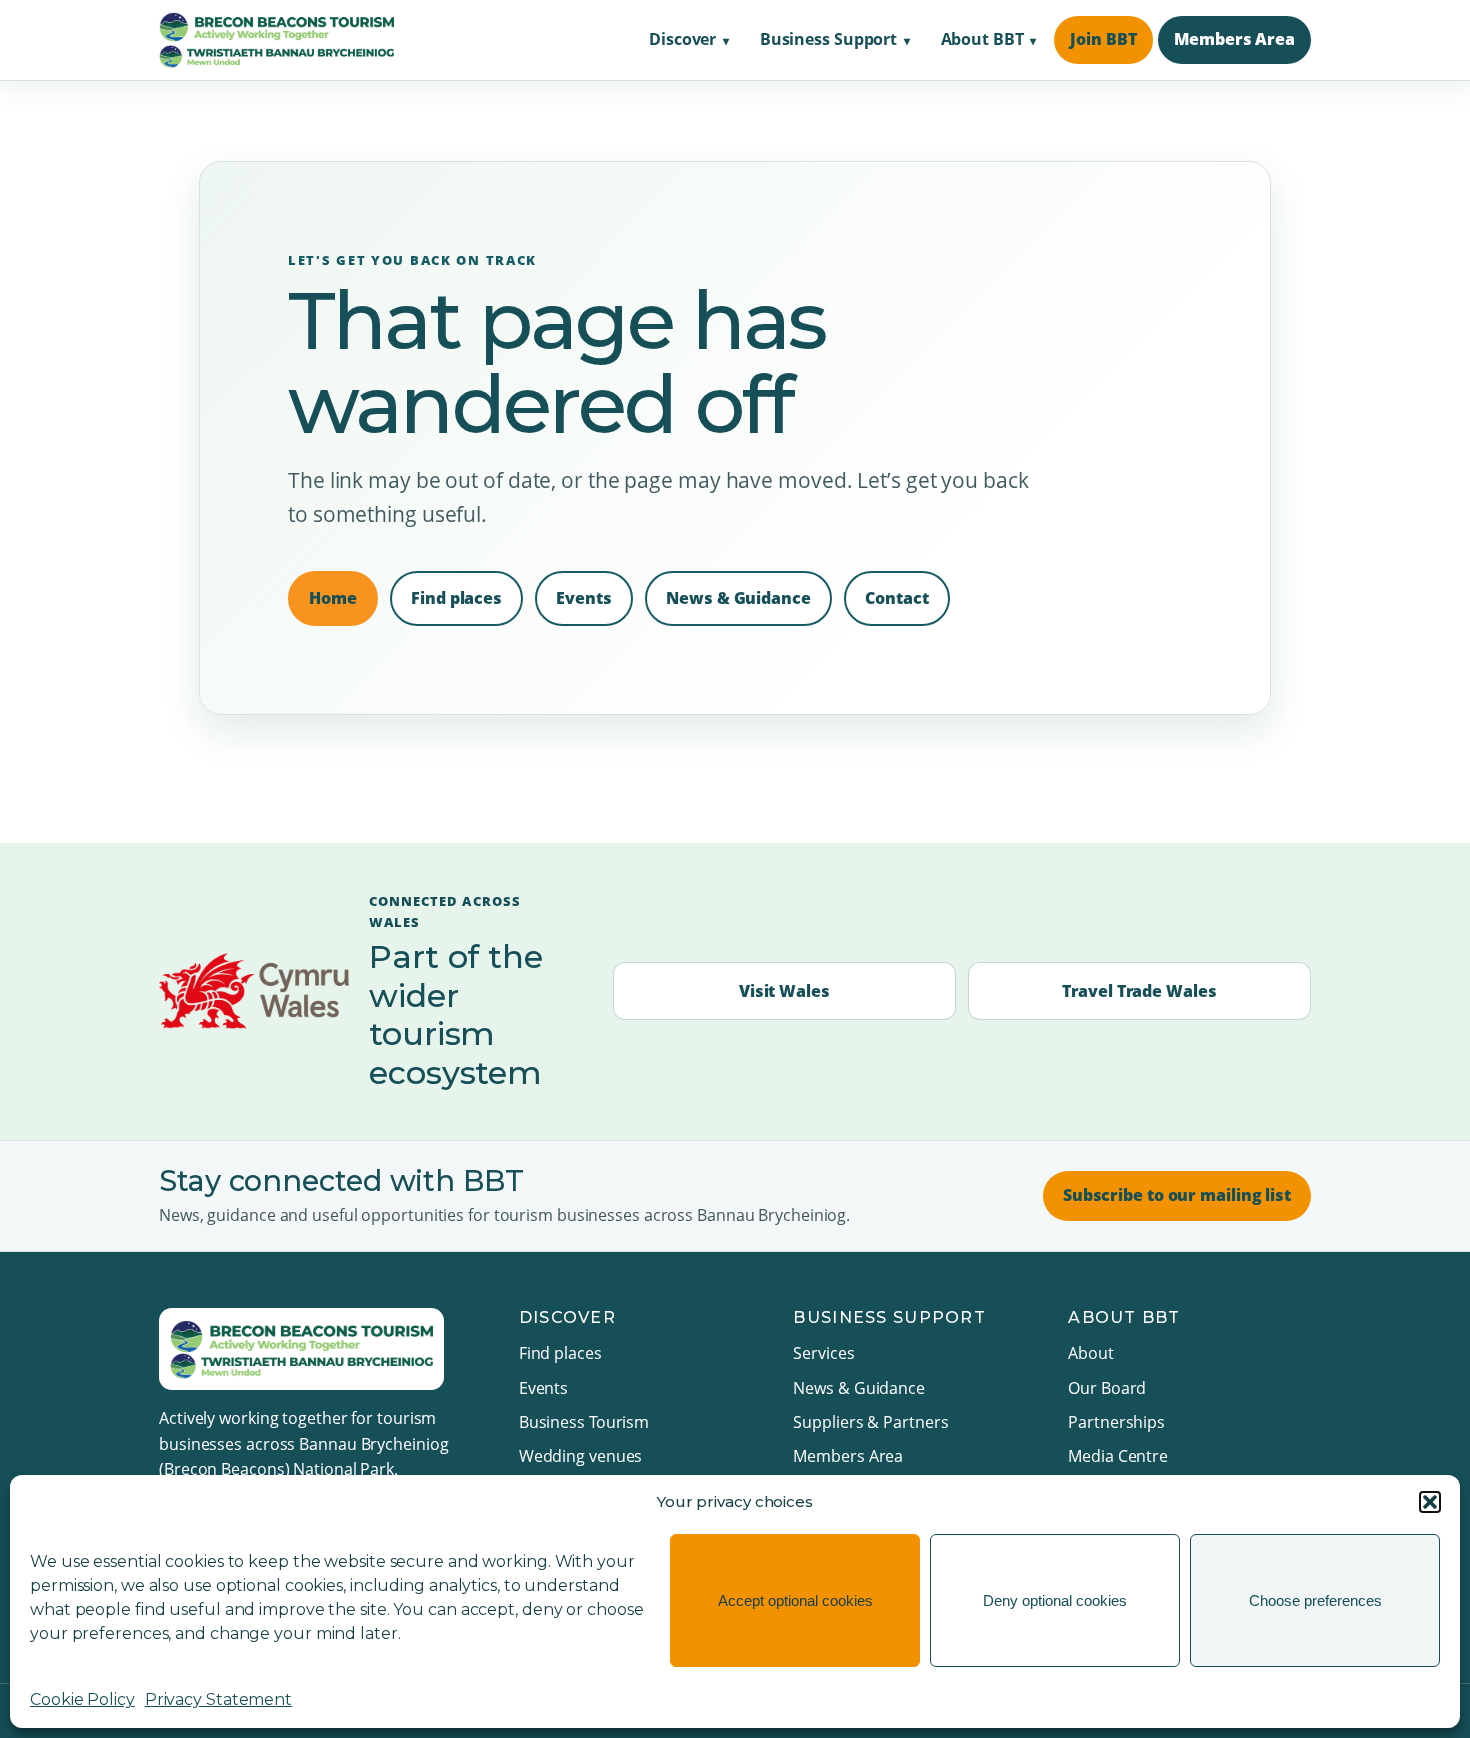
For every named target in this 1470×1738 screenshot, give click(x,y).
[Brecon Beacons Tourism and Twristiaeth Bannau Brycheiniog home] (276, 40)
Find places (456, 598)
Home (333, 598)
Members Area (1234, 39)
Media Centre (1118, 1456)
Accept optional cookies (795, 1600)
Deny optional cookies (1055, 1600)
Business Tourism (584, 1422)
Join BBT (1103, 39)
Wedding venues (581, 1456)
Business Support (828, 39)
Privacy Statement (218, 1699)
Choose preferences (1315, 1600)
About (1091, 1353)
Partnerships (1116, 1422)
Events (583, 598)
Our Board (1107, 1388)
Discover (682, 39)
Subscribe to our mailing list (1177, 1195)
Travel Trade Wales (1139, 991)
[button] (1430, 1502)
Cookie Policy (82, 1699)
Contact (896, 598)
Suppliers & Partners (870, 1422)
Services (823, 1353)
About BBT (982, 39)
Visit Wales (784, 991)
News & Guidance (738, 598)
